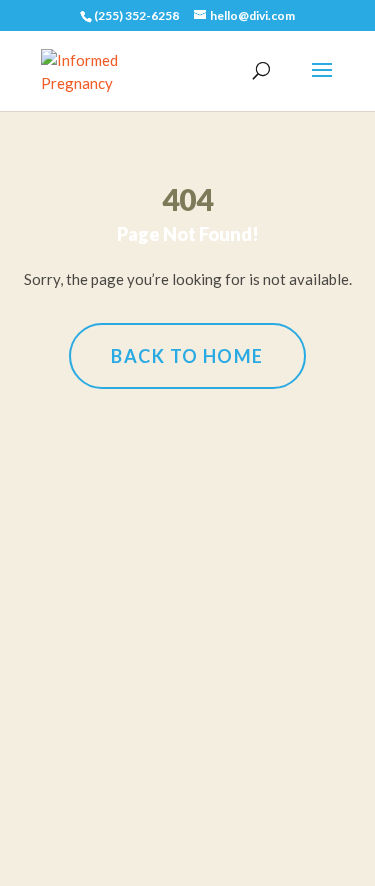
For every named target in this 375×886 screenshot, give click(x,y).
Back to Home (187, 356)
